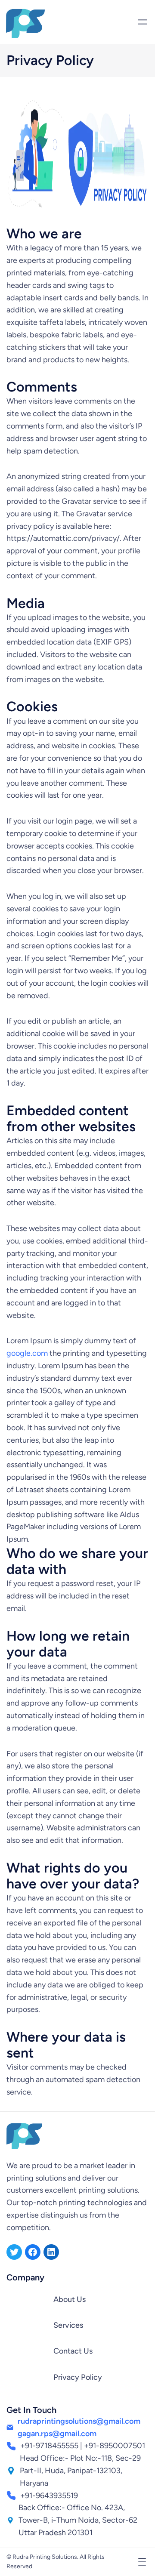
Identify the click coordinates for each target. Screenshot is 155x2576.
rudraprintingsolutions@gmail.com (79, 2421)
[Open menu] (143, 22)
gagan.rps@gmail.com (57, 2434)
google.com (27, 1353)
